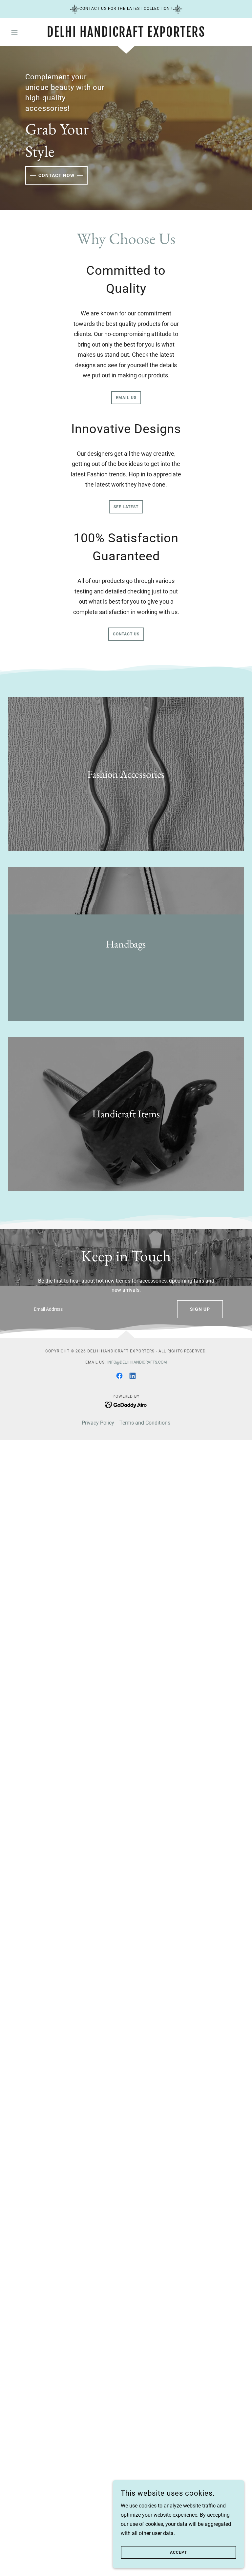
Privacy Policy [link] (98, 1423)
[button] (26, 32)
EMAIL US (126, 398)
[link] (126, 35)
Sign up (200, 1309)
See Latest (126, 507)
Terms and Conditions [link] (145, 1423)
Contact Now (56, 175)
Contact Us (126, 634)
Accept (178, 2552)
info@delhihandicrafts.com (137, 1362)
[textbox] (99, 1309)
